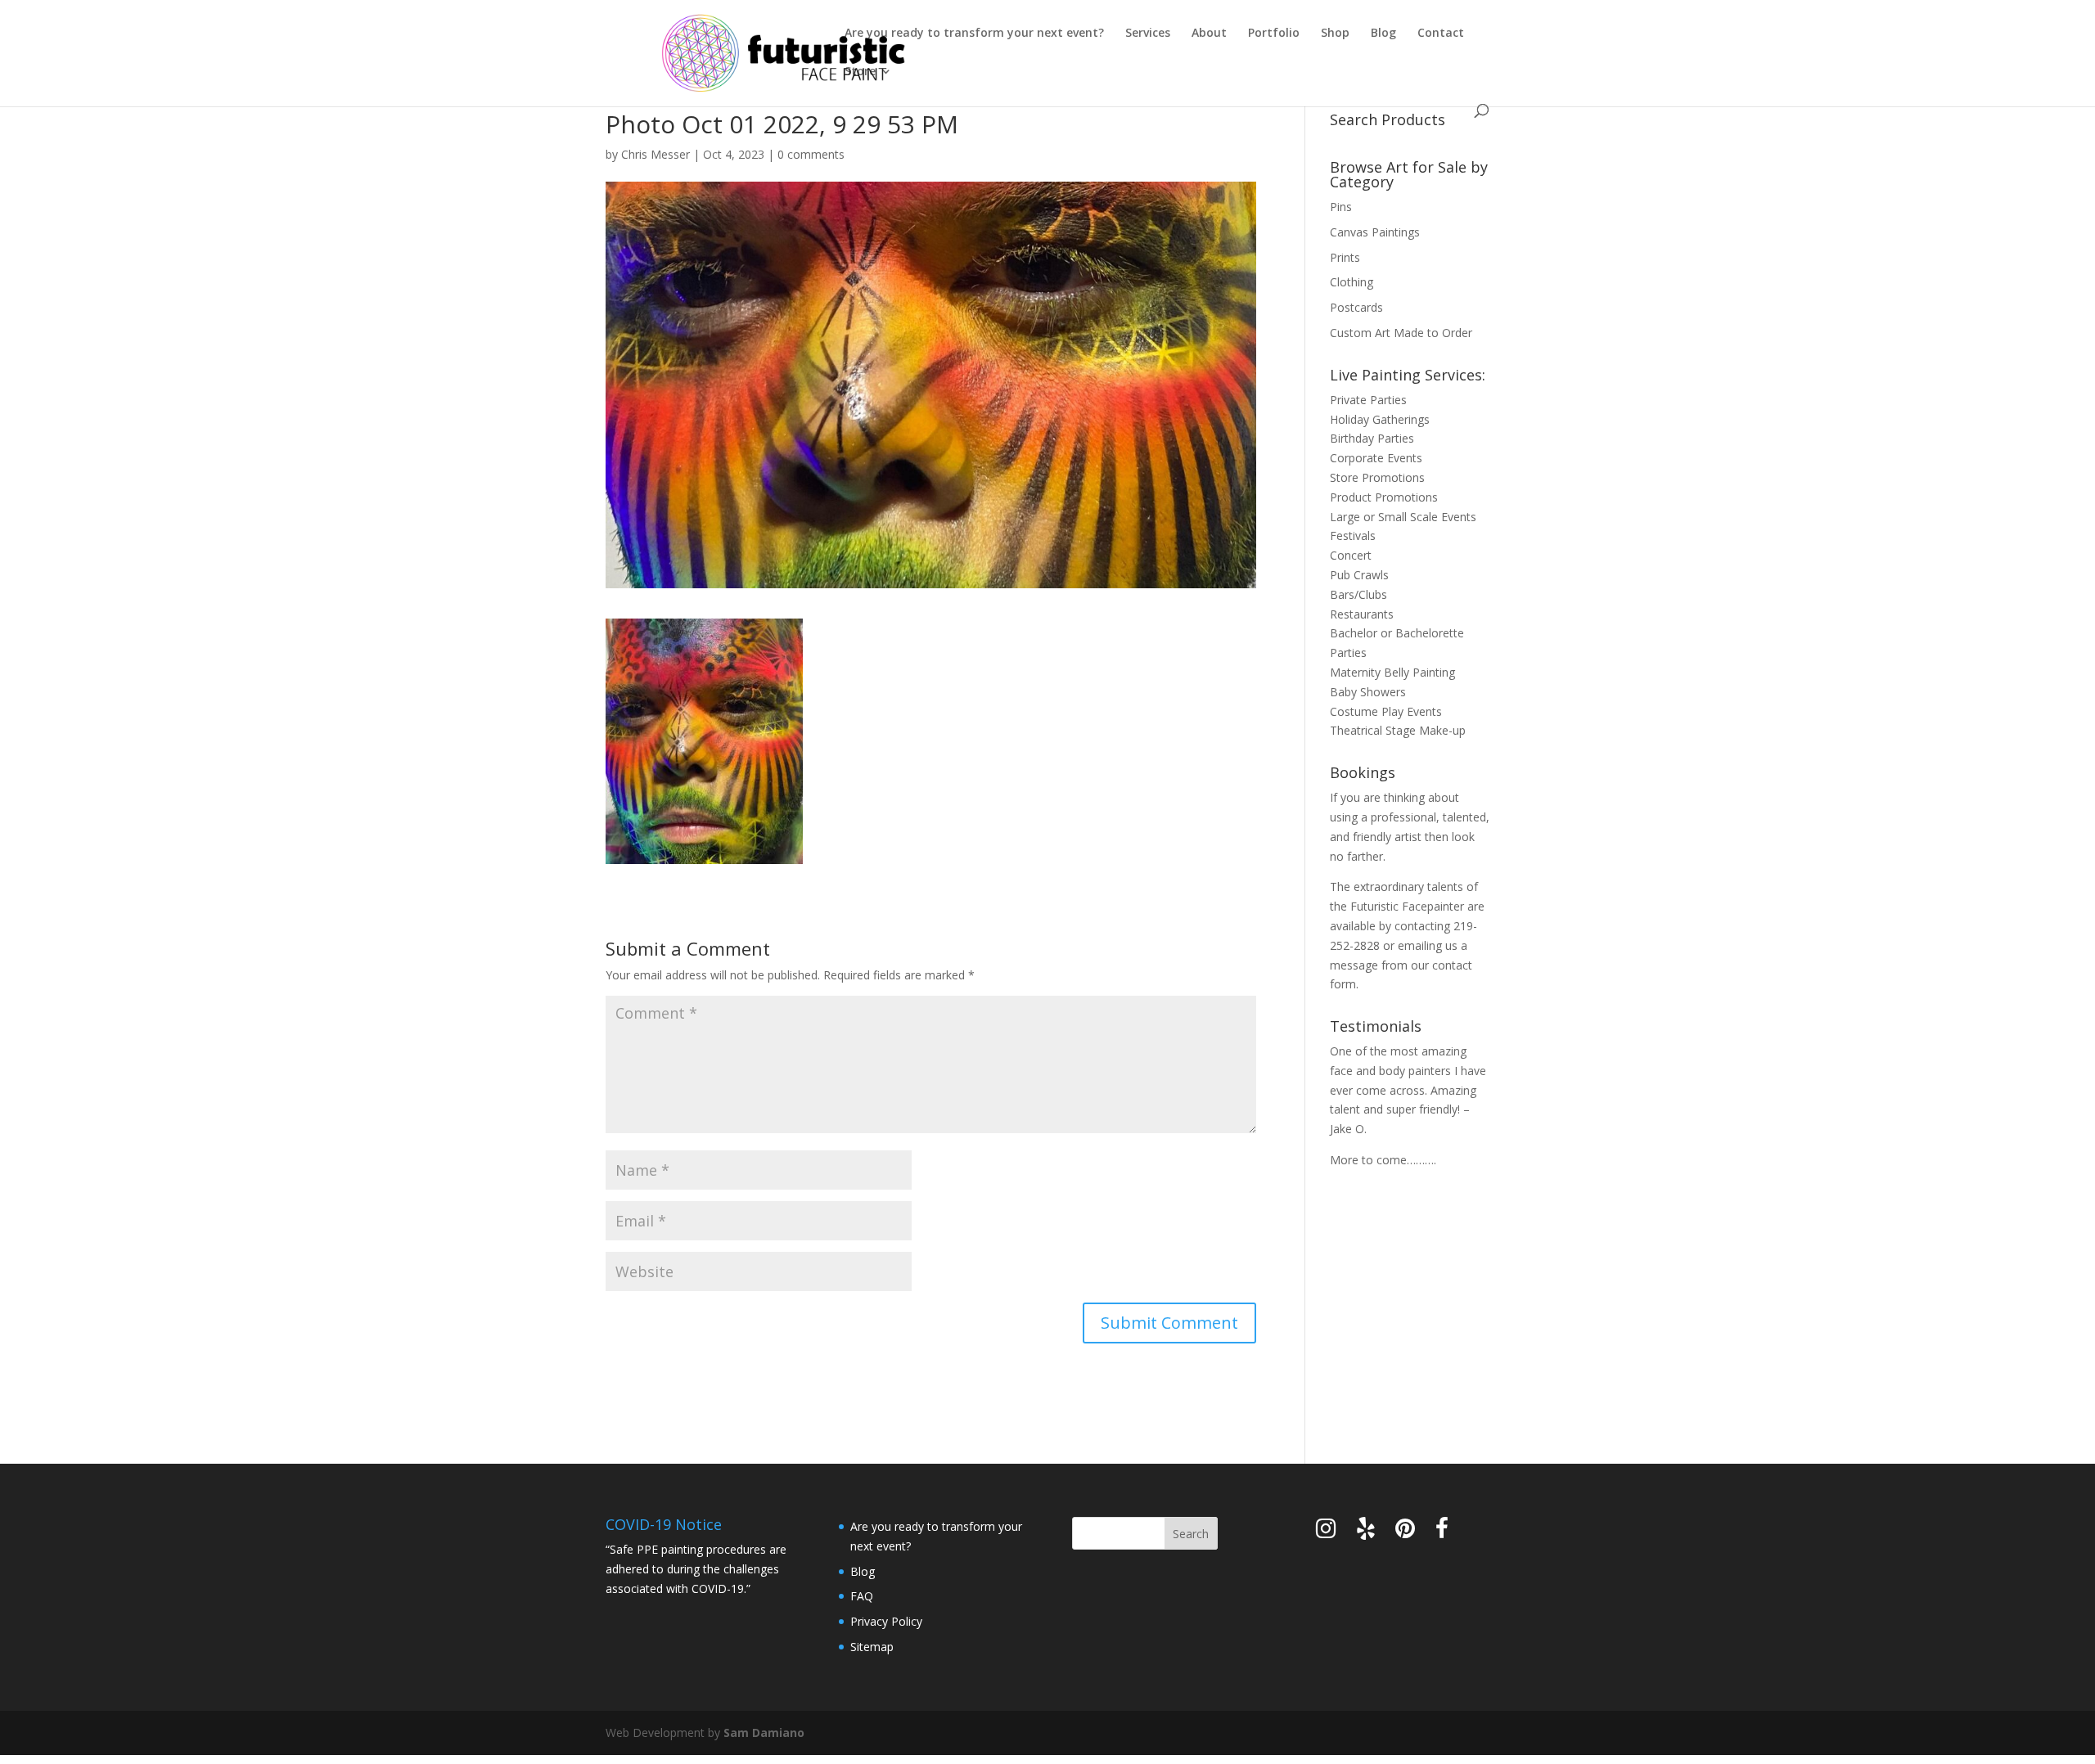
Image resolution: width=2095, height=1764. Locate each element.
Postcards (1356, 307)
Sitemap (872, 1647)
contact (1452, 965)
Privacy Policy (886, 1621)
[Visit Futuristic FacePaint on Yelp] (1366, 1532)
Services (1148, 34)
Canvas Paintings (1375, 232)
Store (860, 72)
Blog (1383, 34)
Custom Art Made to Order (1401, 333)
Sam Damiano (764, 1732)
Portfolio (1274, 34)
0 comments (811, 154)
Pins (1341, 207)
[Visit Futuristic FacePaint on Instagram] (1326, 1532)
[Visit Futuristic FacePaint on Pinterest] (1405, 1532)
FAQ (862, 1596)
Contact (1441, 34)
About (1209, 34)
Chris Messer (656, 154)
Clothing (1352, 282)
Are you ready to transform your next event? (974, 34)
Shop (1335, 34)
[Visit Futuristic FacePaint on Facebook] (1442, 1532)
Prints (1345, 257)
